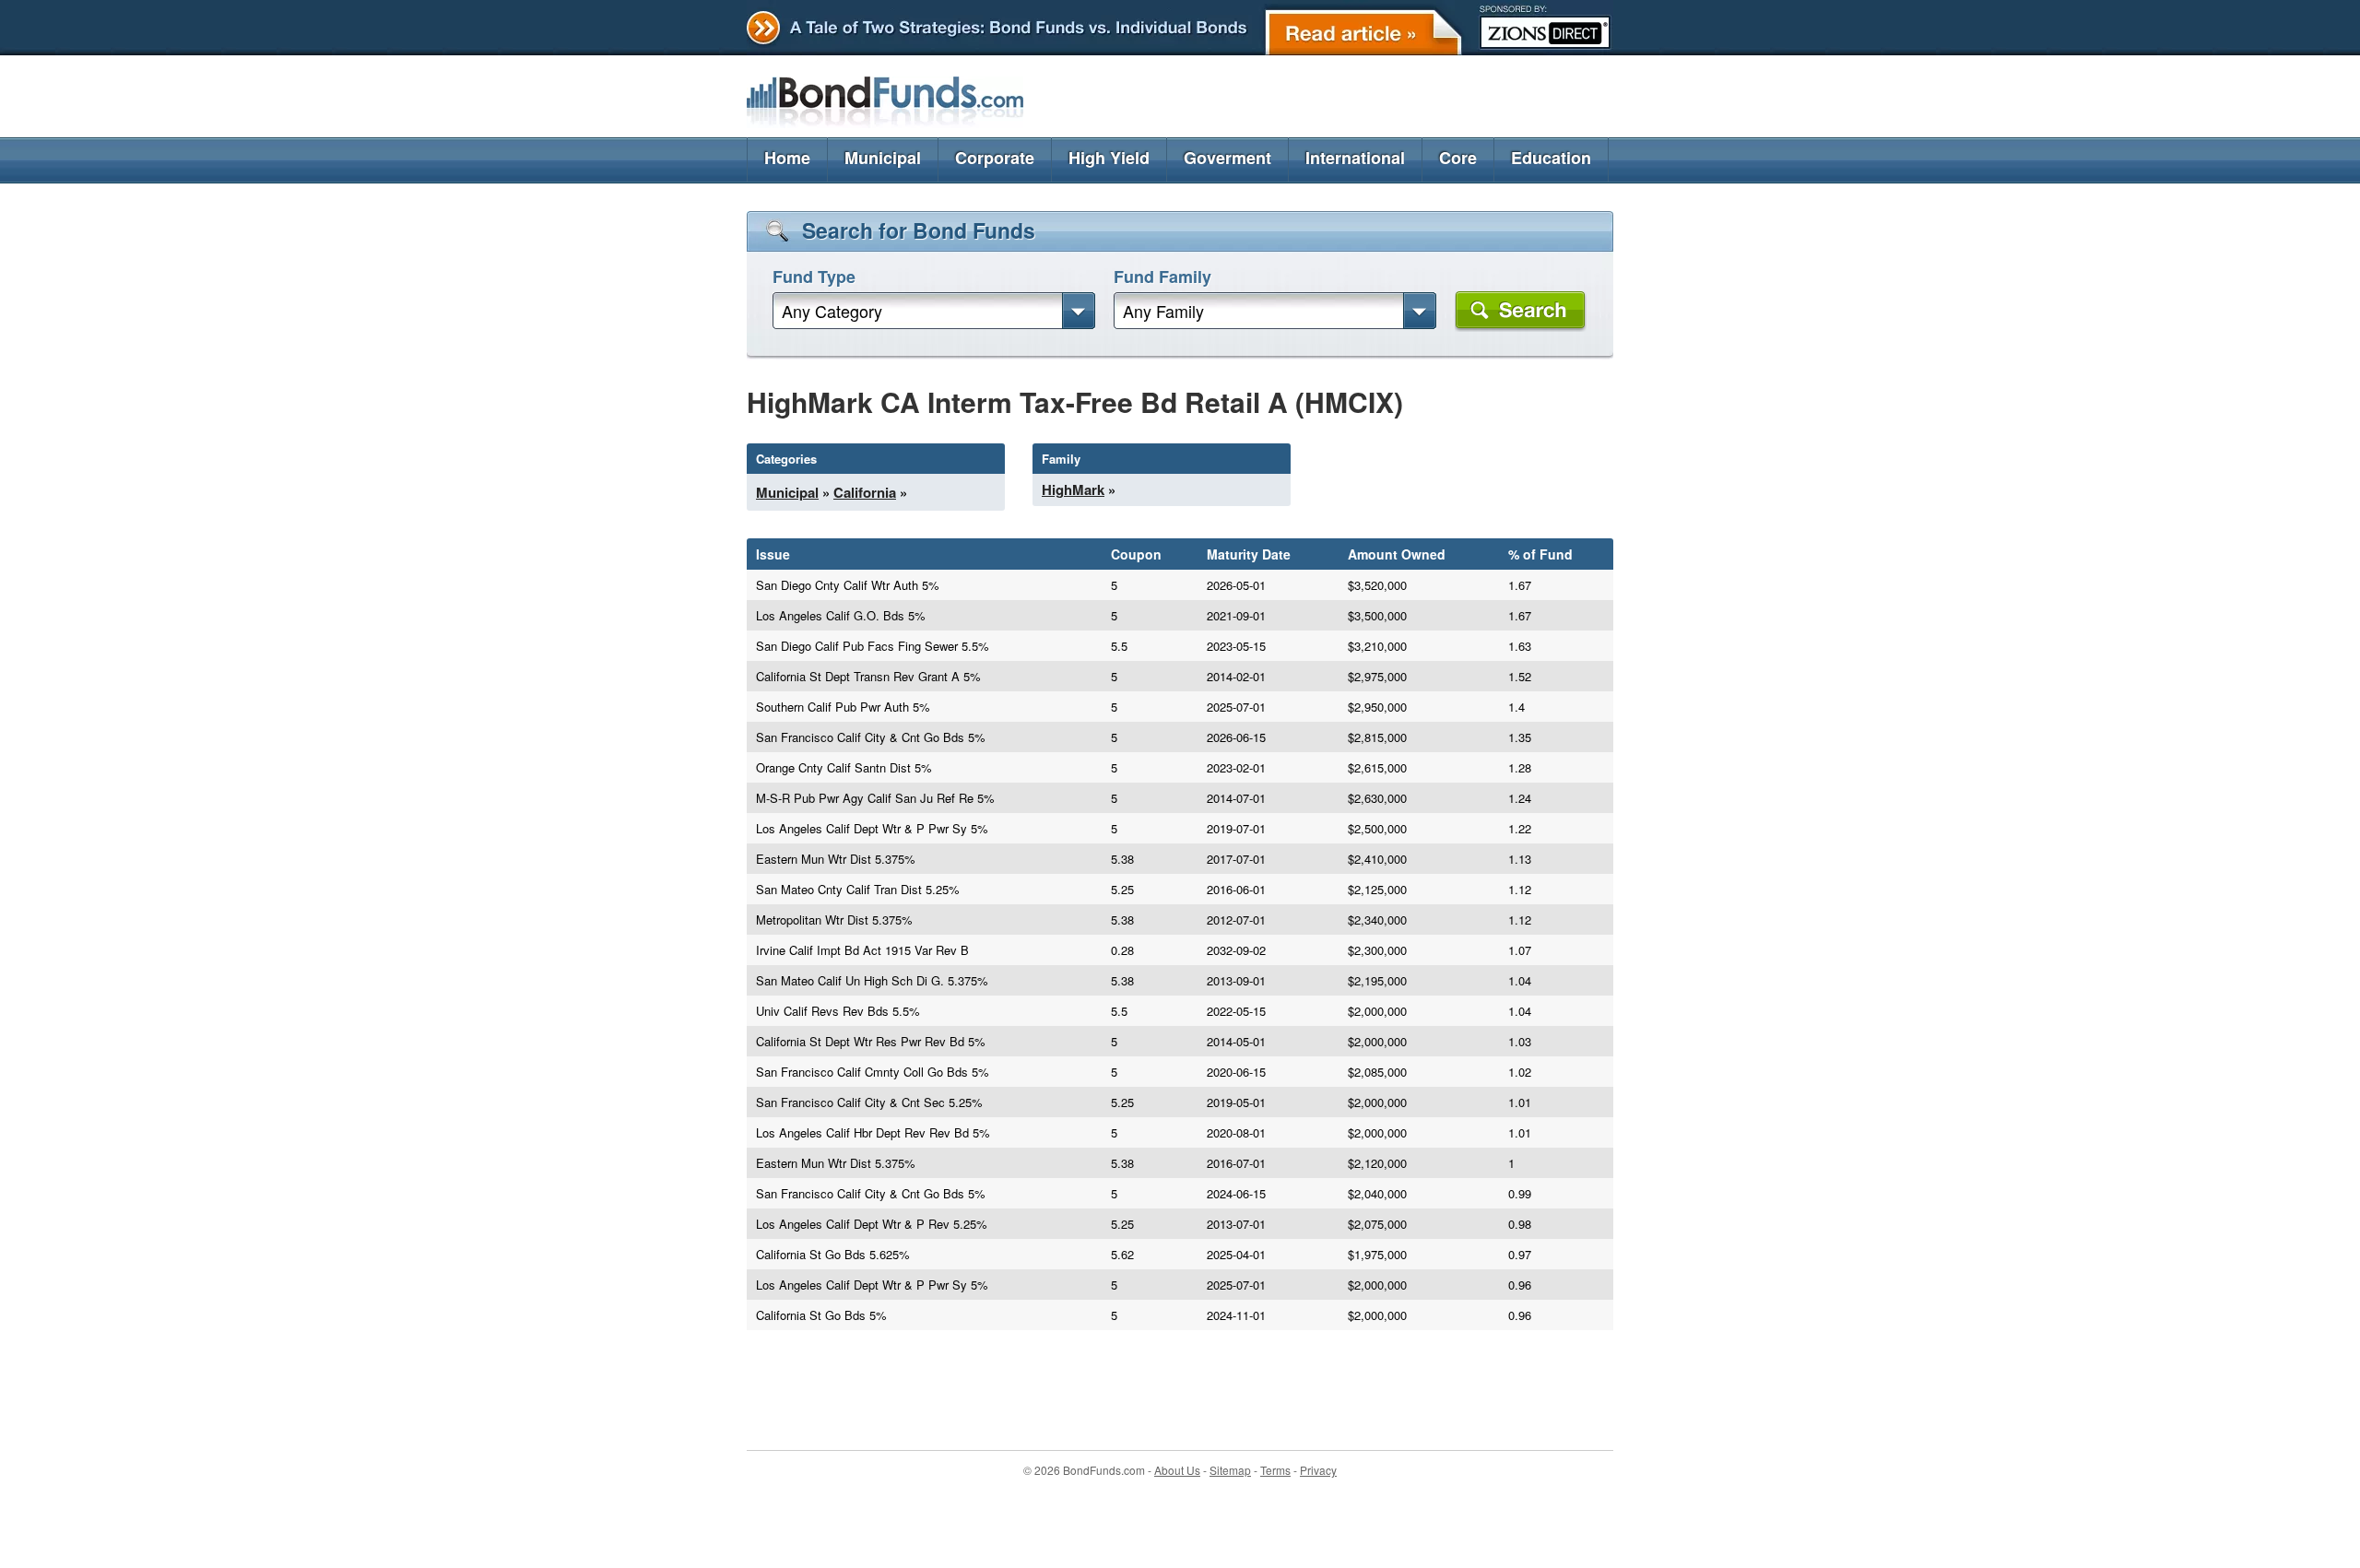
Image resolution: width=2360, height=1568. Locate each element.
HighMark (1073, 489)
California (865, 492)
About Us (1177, 1470)
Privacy (1318, 1470)
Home (787, 158)
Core (1458, 158)
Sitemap (1230, 1470)
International (1355, 158)
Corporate (995, 158)
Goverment (1227, 158)
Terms (1275, 1470)
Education (1551, 158)
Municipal (883, 158)
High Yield (1109, 158)
